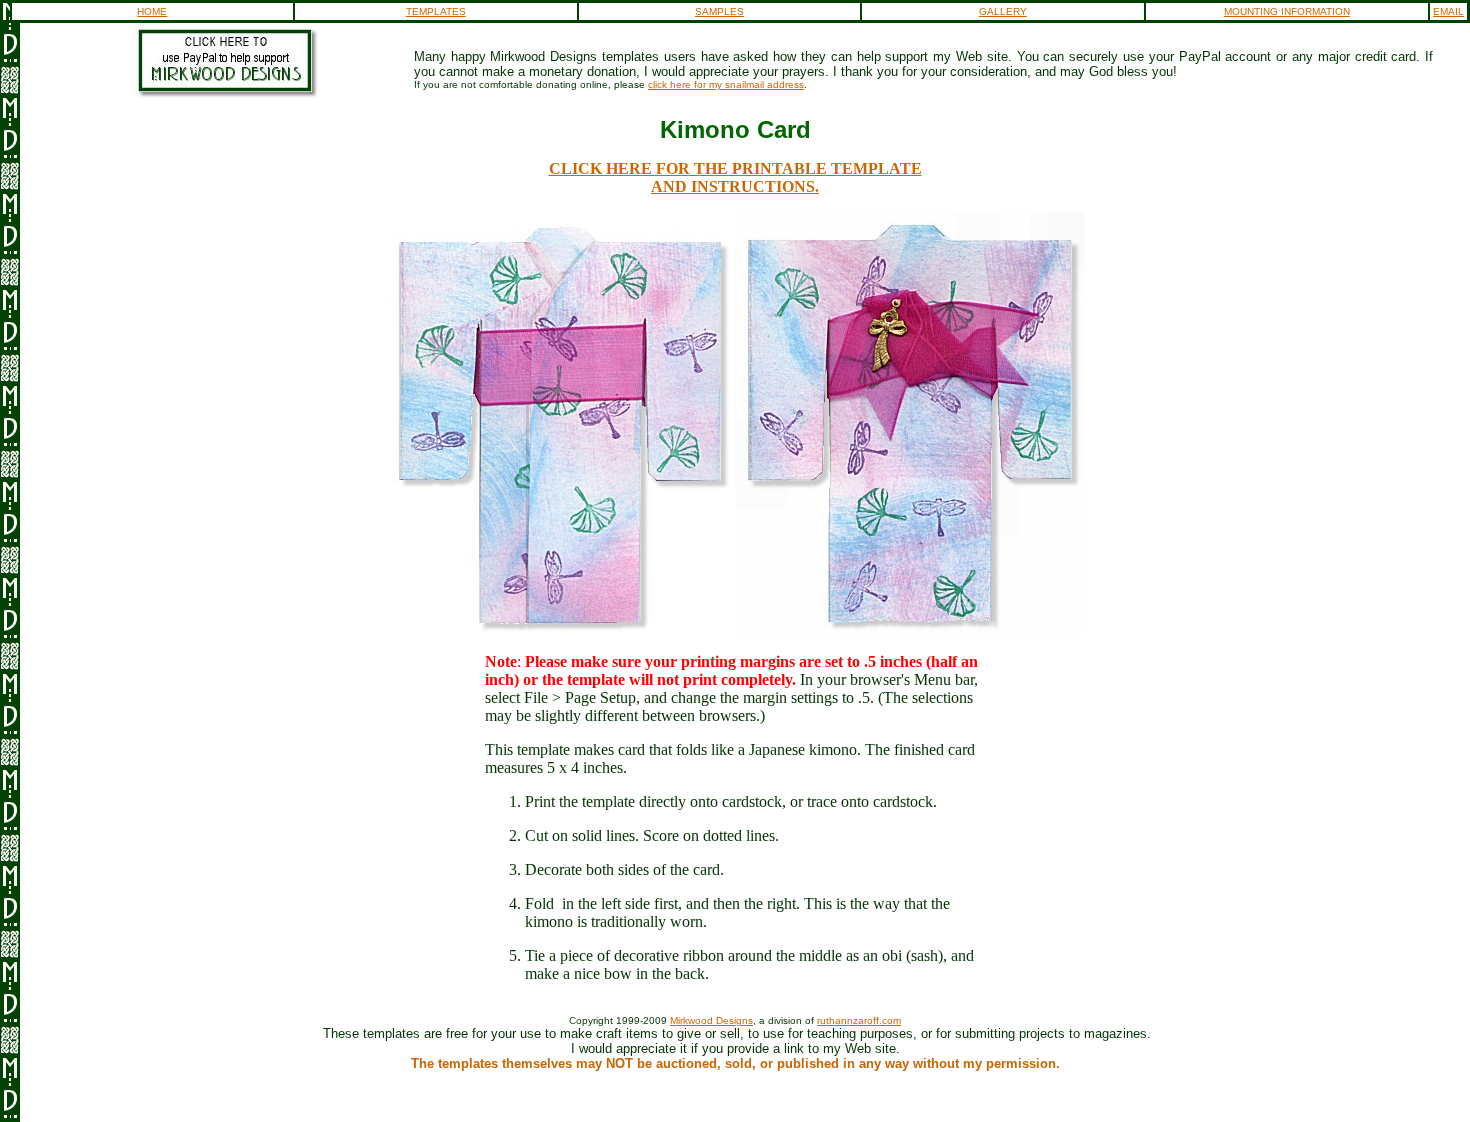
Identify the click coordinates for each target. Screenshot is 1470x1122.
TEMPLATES (436, 11)
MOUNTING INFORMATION (1287, 11)
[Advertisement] (739, 1094)
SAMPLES (719, 11)
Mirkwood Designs (711, 1020)
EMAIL (1448, 11)
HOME (152, 11)
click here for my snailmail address (726, 84)
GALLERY (1003, 11)
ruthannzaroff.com (859, 1020)
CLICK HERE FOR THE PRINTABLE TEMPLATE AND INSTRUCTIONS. (735, 177)
